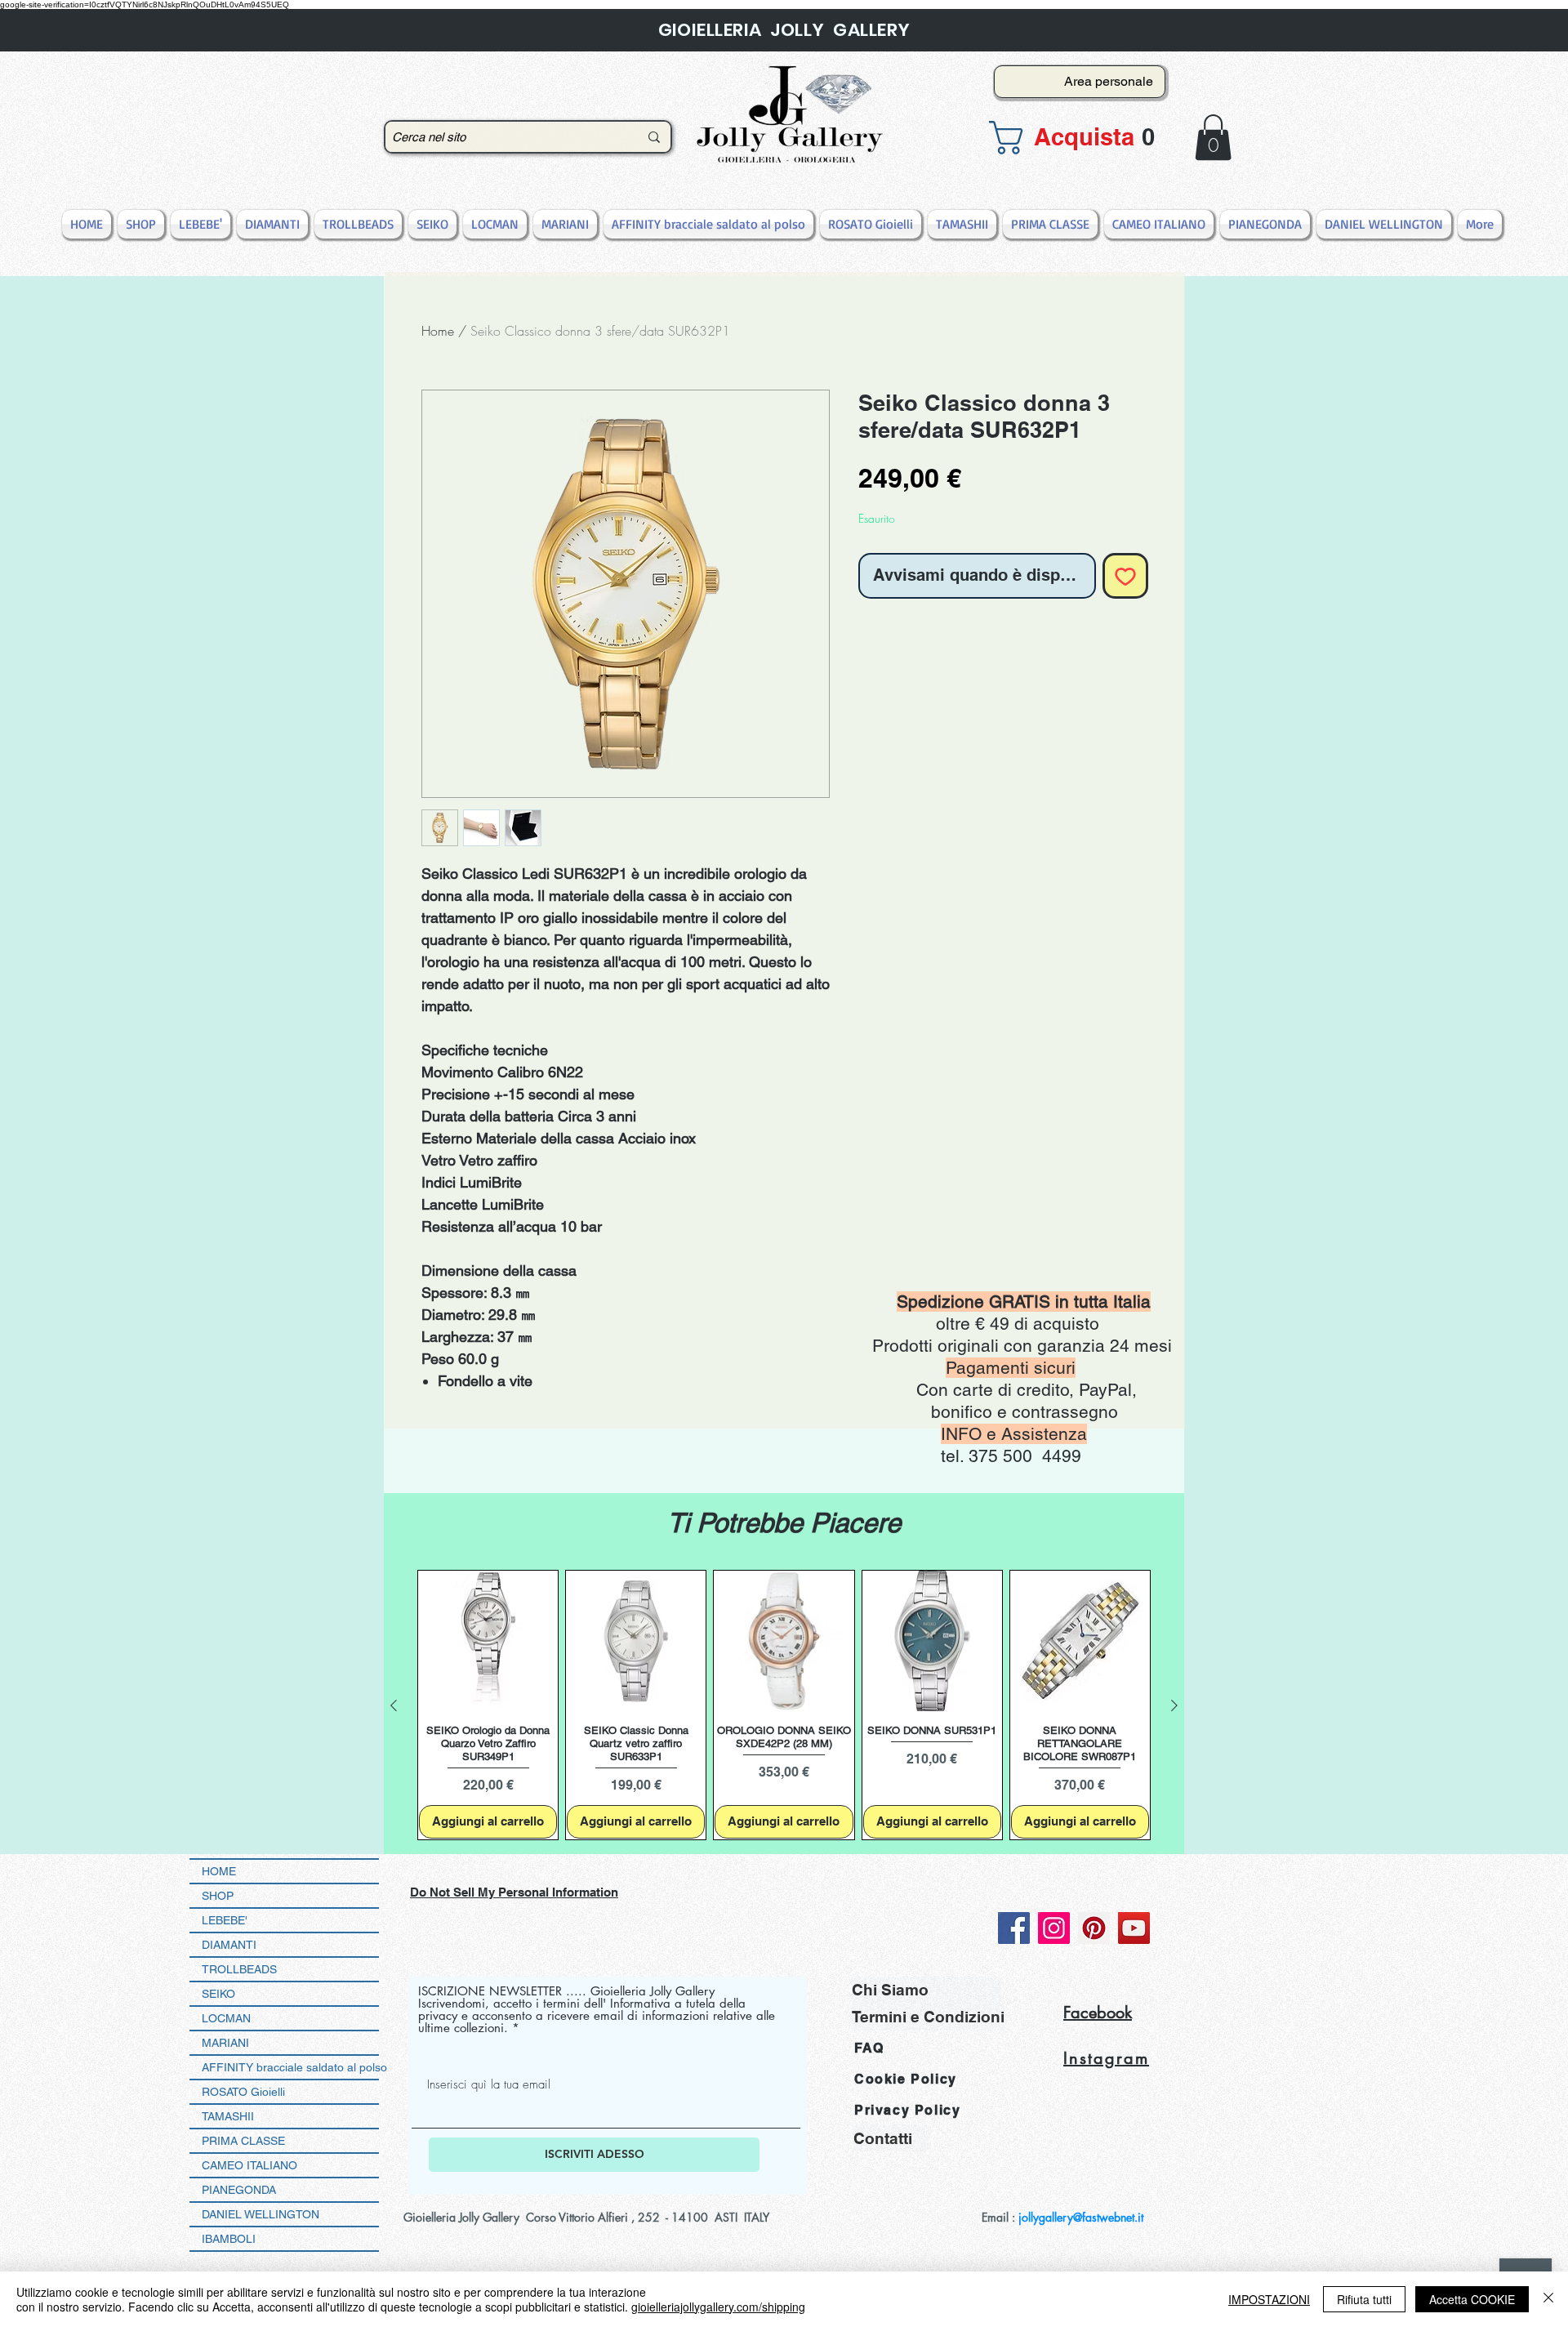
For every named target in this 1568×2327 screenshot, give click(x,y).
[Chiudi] (1548, 2299)
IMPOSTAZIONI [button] (1269, 2299)
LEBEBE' (225, 1920)
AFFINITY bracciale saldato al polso (290, 2067)
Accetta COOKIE (1472, 2299)
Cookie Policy (906, 2079)
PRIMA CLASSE (243, 2141)
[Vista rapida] (488, 1640)
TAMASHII (228, 2116)
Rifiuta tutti (1364, 2299)
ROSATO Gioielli (243, 2092)
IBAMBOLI (229, 2239)
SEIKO (218, 1994)
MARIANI (225, 2043)
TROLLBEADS (239, 1969)
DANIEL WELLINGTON (261, 2214)
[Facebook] (1014, 1928)
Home (438, 331)
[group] (784, 1705)
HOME (219, 1871)
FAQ (869, 2048)
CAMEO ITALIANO (249, 2165)
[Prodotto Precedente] (394, 1705)
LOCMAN (226, 2018)
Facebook (1098, 2013)
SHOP (218, 1896)
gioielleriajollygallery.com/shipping (718, 2307)
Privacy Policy (907, 2110)
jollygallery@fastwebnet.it (1081, 2217)
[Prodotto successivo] (1174, 1705)
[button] (1075, 138)
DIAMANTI (229, 1945)
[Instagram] (1054, 1928)
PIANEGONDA (239, 2190)
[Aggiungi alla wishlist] (1125, 576)
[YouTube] (1134, 1928)
